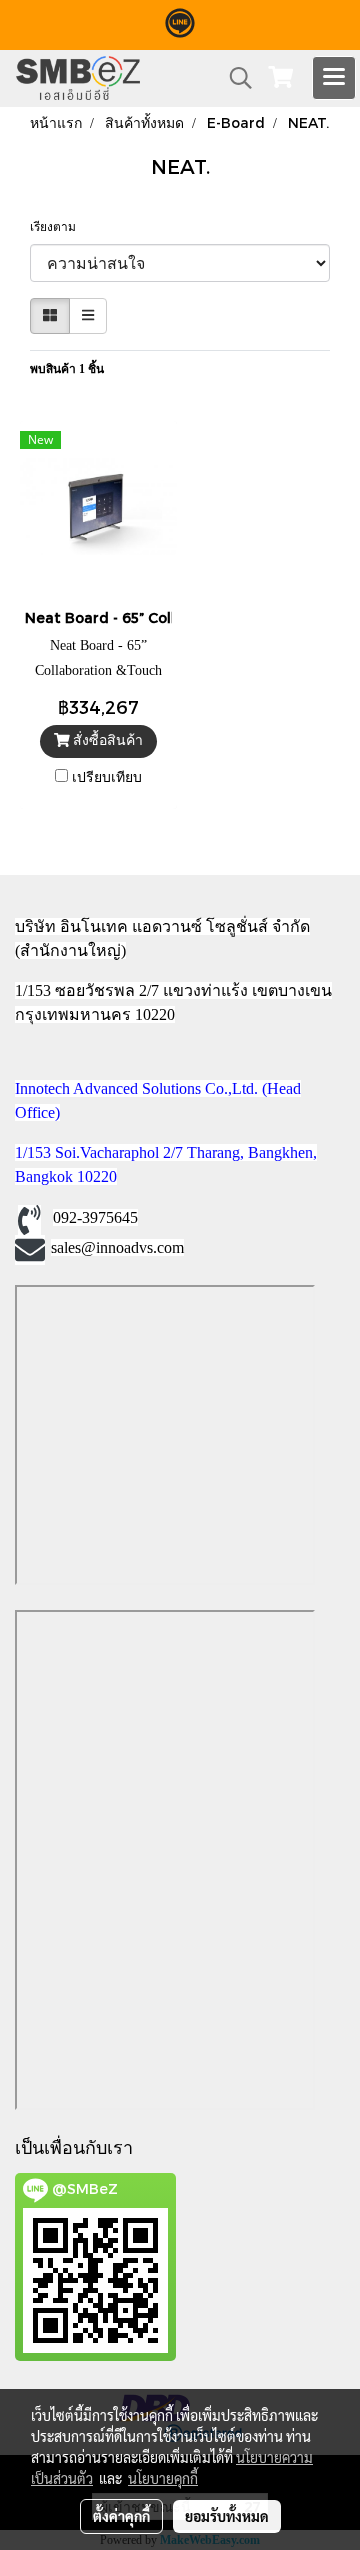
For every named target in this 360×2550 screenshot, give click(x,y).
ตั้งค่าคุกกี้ (121, 2516)
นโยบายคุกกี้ (163, 2478)
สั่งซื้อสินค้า (106, 740)
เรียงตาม (57, 227)
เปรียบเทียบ (107, 777)
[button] (234, 78)
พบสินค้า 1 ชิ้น (67, 369)
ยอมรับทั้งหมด (227, 2516)
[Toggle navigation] (334, 78)
